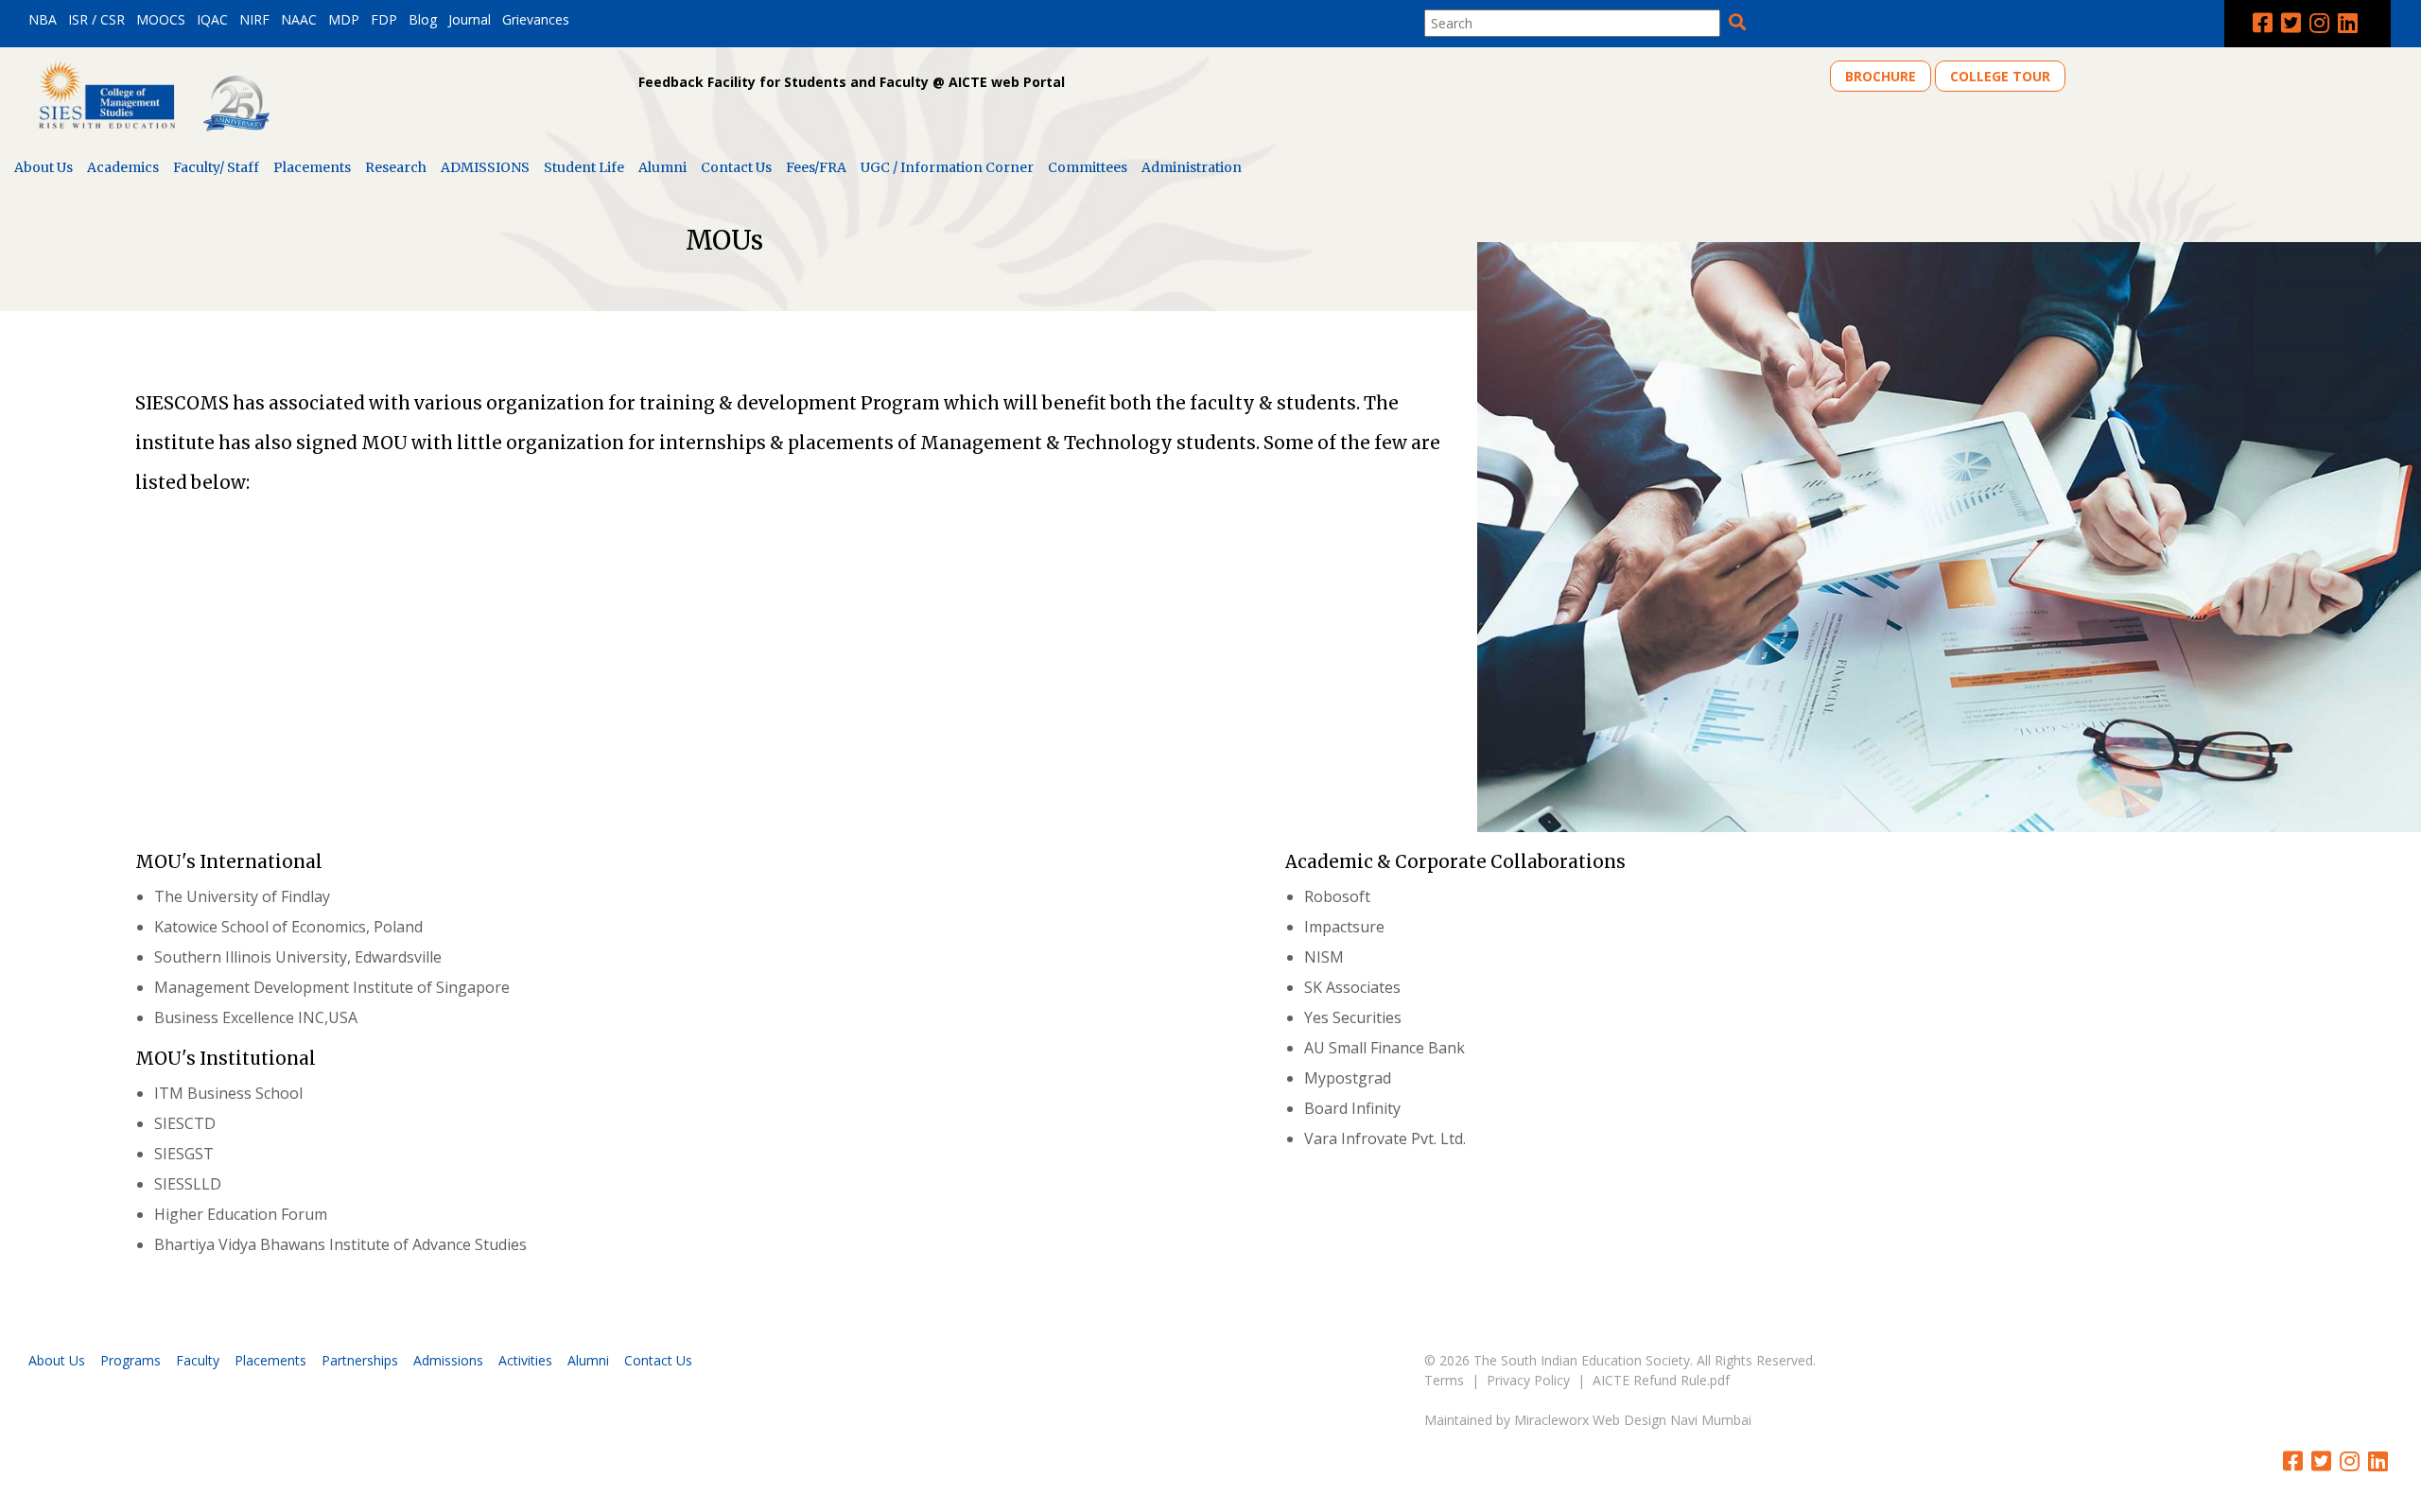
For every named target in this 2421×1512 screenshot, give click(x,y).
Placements (312, 167)
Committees (1088, 167)
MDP (344, 19)
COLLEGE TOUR (2000, 76)
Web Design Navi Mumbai (1672, 1420)
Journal (470, 19)
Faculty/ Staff (216, 167)
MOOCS (161, 19)
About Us (44, 167)
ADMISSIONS (485, 167)
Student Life (584, 167)
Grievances (536, 19)
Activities (525, 1360)
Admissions (448, 1360)
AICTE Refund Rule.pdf (1661, 1380)
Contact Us (736, 167)
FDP (384, 19)
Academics (123, 167)
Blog (423, 19)
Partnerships (360, 1360)
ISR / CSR (96, 19)
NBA (43, 19)
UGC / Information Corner (947, 167)
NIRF (254, 19)
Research (396, 167)
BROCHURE (1881, 76)
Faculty (198, 1360)
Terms (1444, 1380)
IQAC (212, 19)
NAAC (299, 19)
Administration (1192, 167)
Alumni (662, 167)
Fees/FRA (816, 167)
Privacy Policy (1528, 1380)
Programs (131, 1360)
